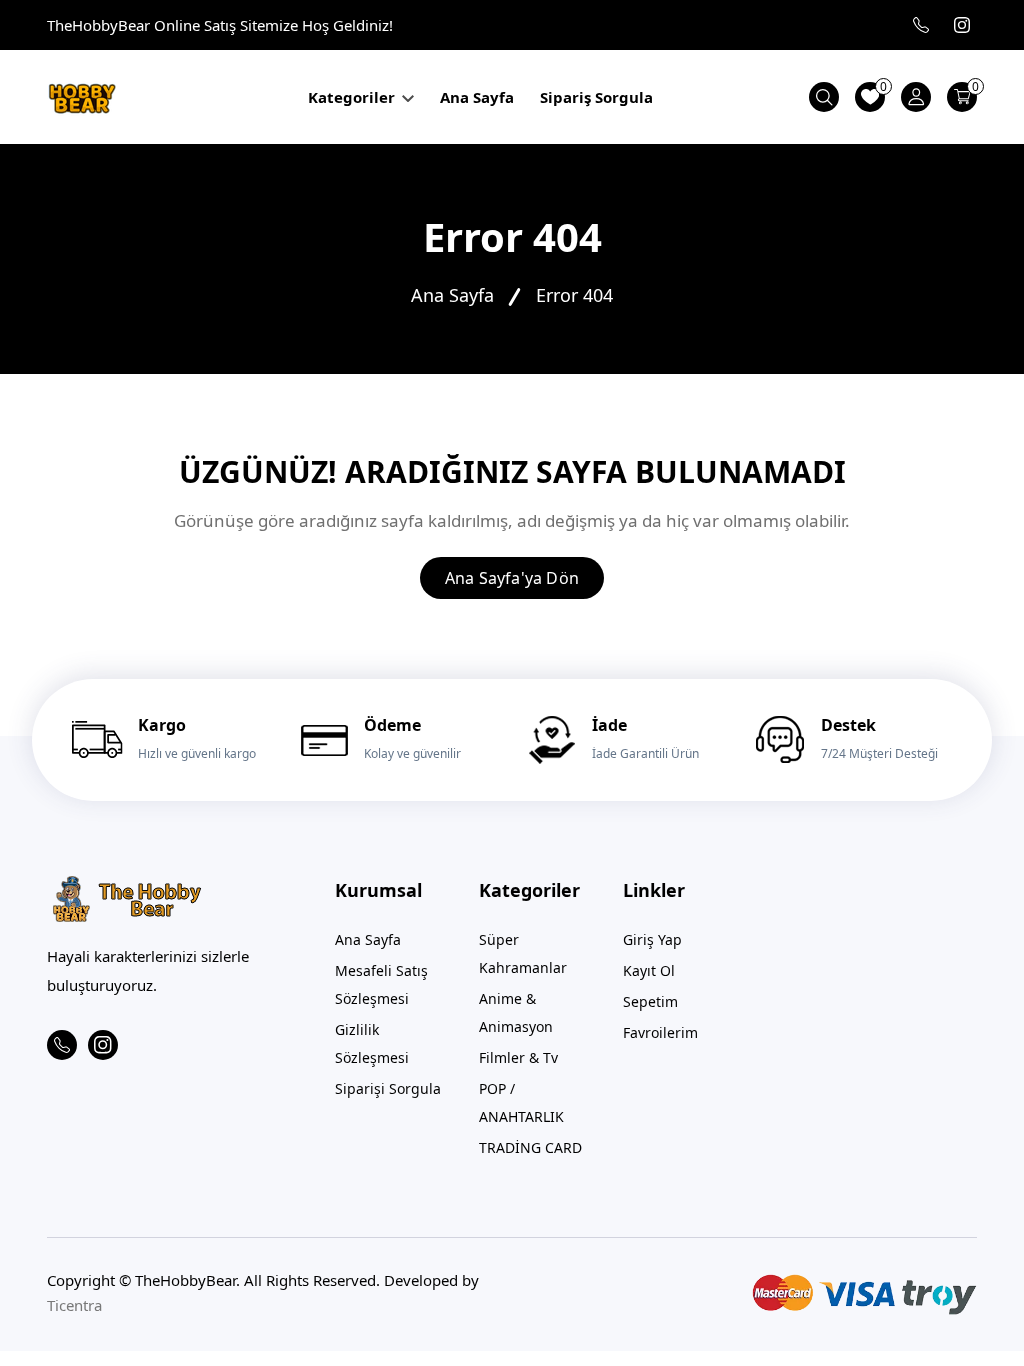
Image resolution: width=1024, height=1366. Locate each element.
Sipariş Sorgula (596, 97)
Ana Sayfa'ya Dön (512, 578)
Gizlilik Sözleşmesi (372, 1043)
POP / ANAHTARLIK (521, 1102)
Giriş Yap (652, 939)
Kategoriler (353, 97)
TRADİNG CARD (530, 1147)
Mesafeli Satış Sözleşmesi (381, 984)
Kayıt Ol (649, 970)
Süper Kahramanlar (523, 953)
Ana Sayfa (477, 97)
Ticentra (74, 1305)
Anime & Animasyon (516, 1012)
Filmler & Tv (518, 1057)
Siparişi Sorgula (388, 1088)
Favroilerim (660, 1032)
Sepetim (650, 1001)
